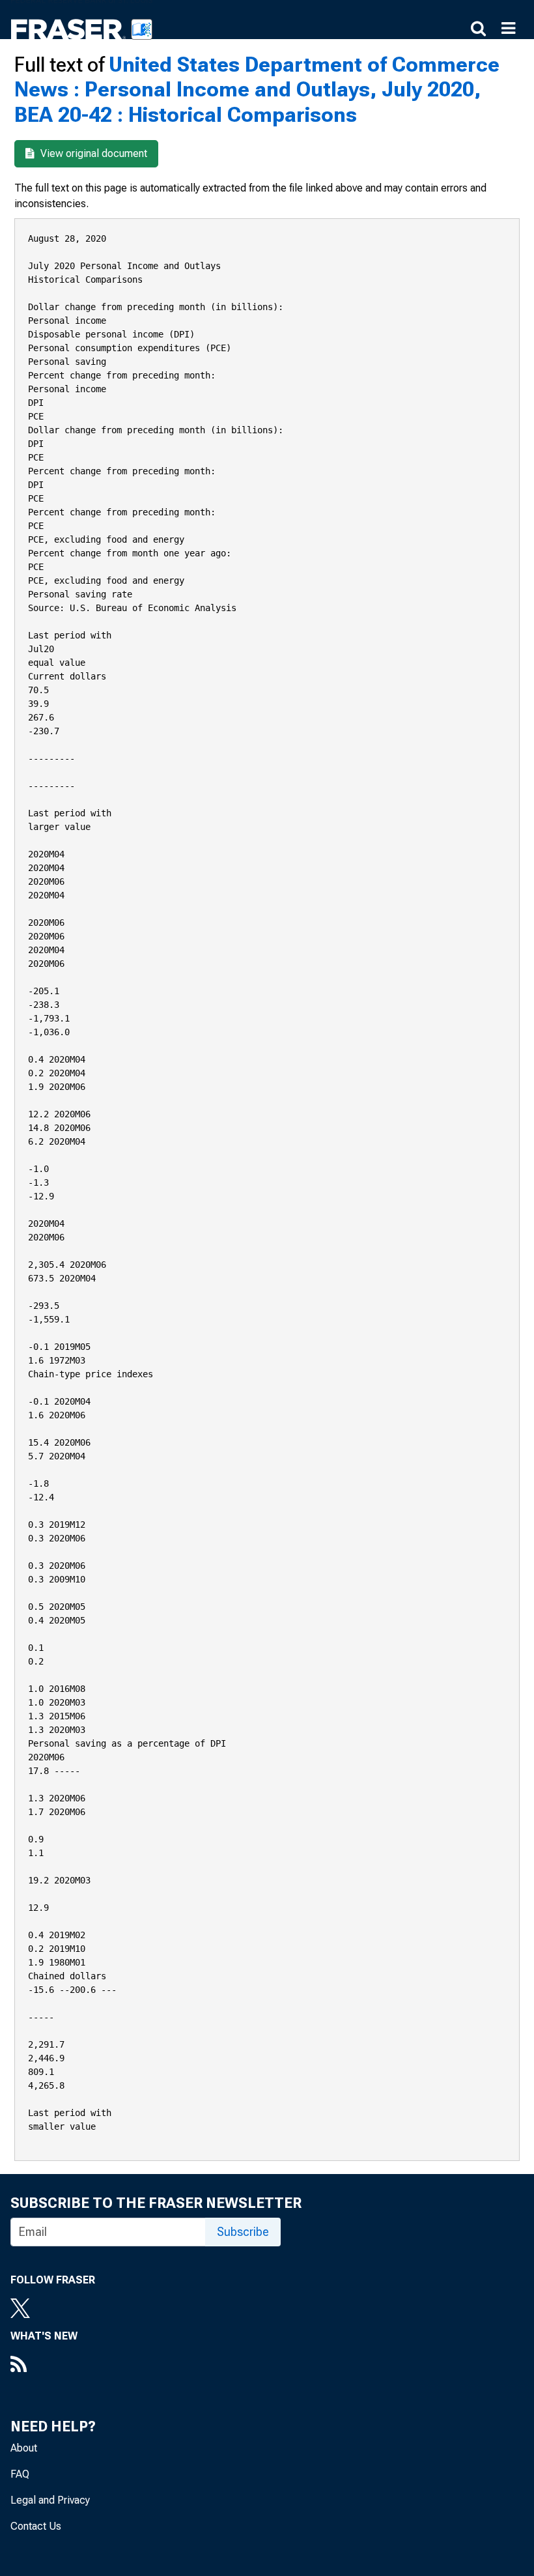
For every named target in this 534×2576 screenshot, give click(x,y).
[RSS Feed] (44, 2366)
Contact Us (36, 2526)
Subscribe (243, 2232)
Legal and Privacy (50, 2500)
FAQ (20, 2474)
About (24, 2448)
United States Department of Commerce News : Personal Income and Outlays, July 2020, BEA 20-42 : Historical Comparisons (257, 90)
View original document (92, 153)
